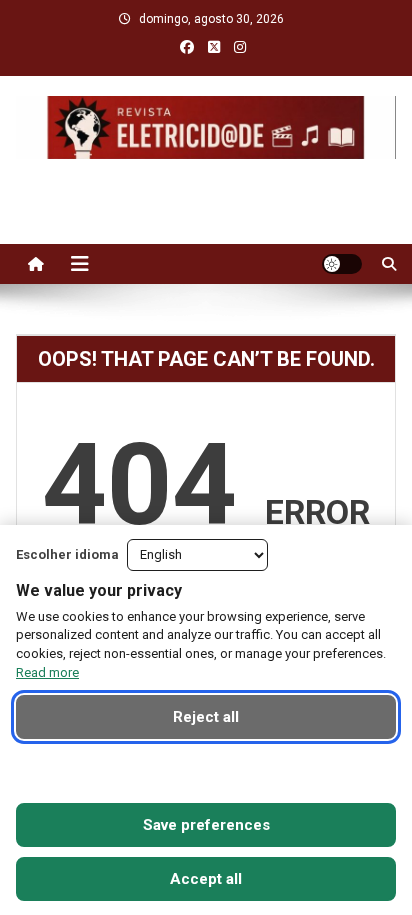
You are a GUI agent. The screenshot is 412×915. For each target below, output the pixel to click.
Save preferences (206, 825)
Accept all (206, 879)
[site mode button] (342, 264)
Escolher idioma (67, 554)
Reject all (206, 717)
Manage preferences (206, 771)
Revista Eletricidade (206, 179)
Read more (47, 672)
